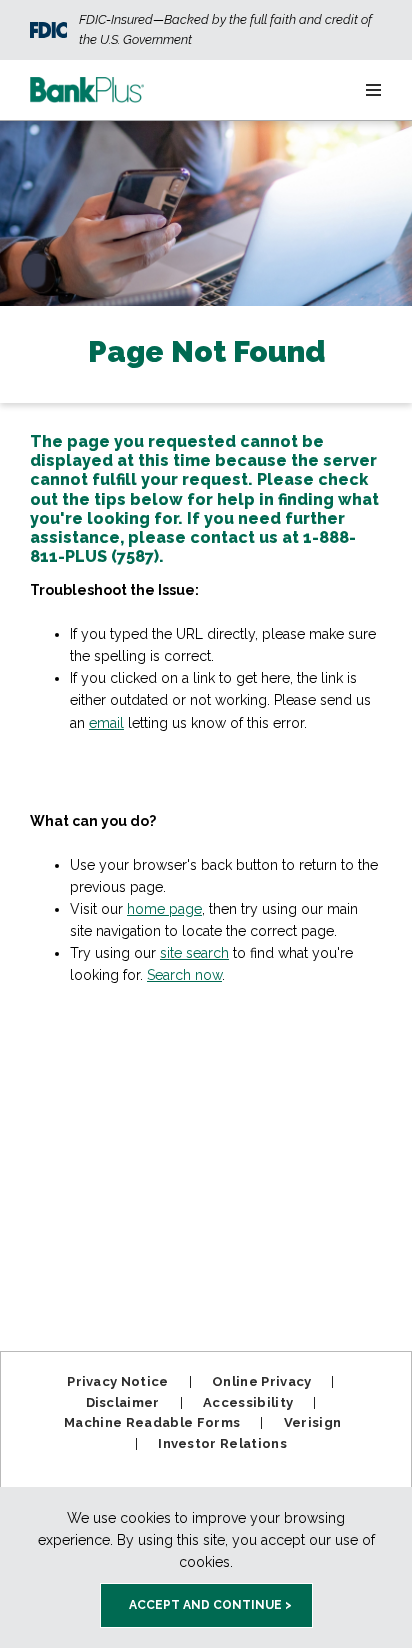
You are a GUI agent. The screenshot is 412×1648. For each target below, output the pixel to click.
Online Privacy (262, 1381)
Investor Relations (222, 1443)
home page (164, 909)
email (106, 723)
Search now (184, 975)
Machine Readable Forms (152, 1422)
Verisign (313, 1422)
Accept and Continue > (210, 1605)
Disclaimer (123, 1402)
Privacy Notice (118, 1381)
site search (194, 953)
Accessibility (248, 1402)
